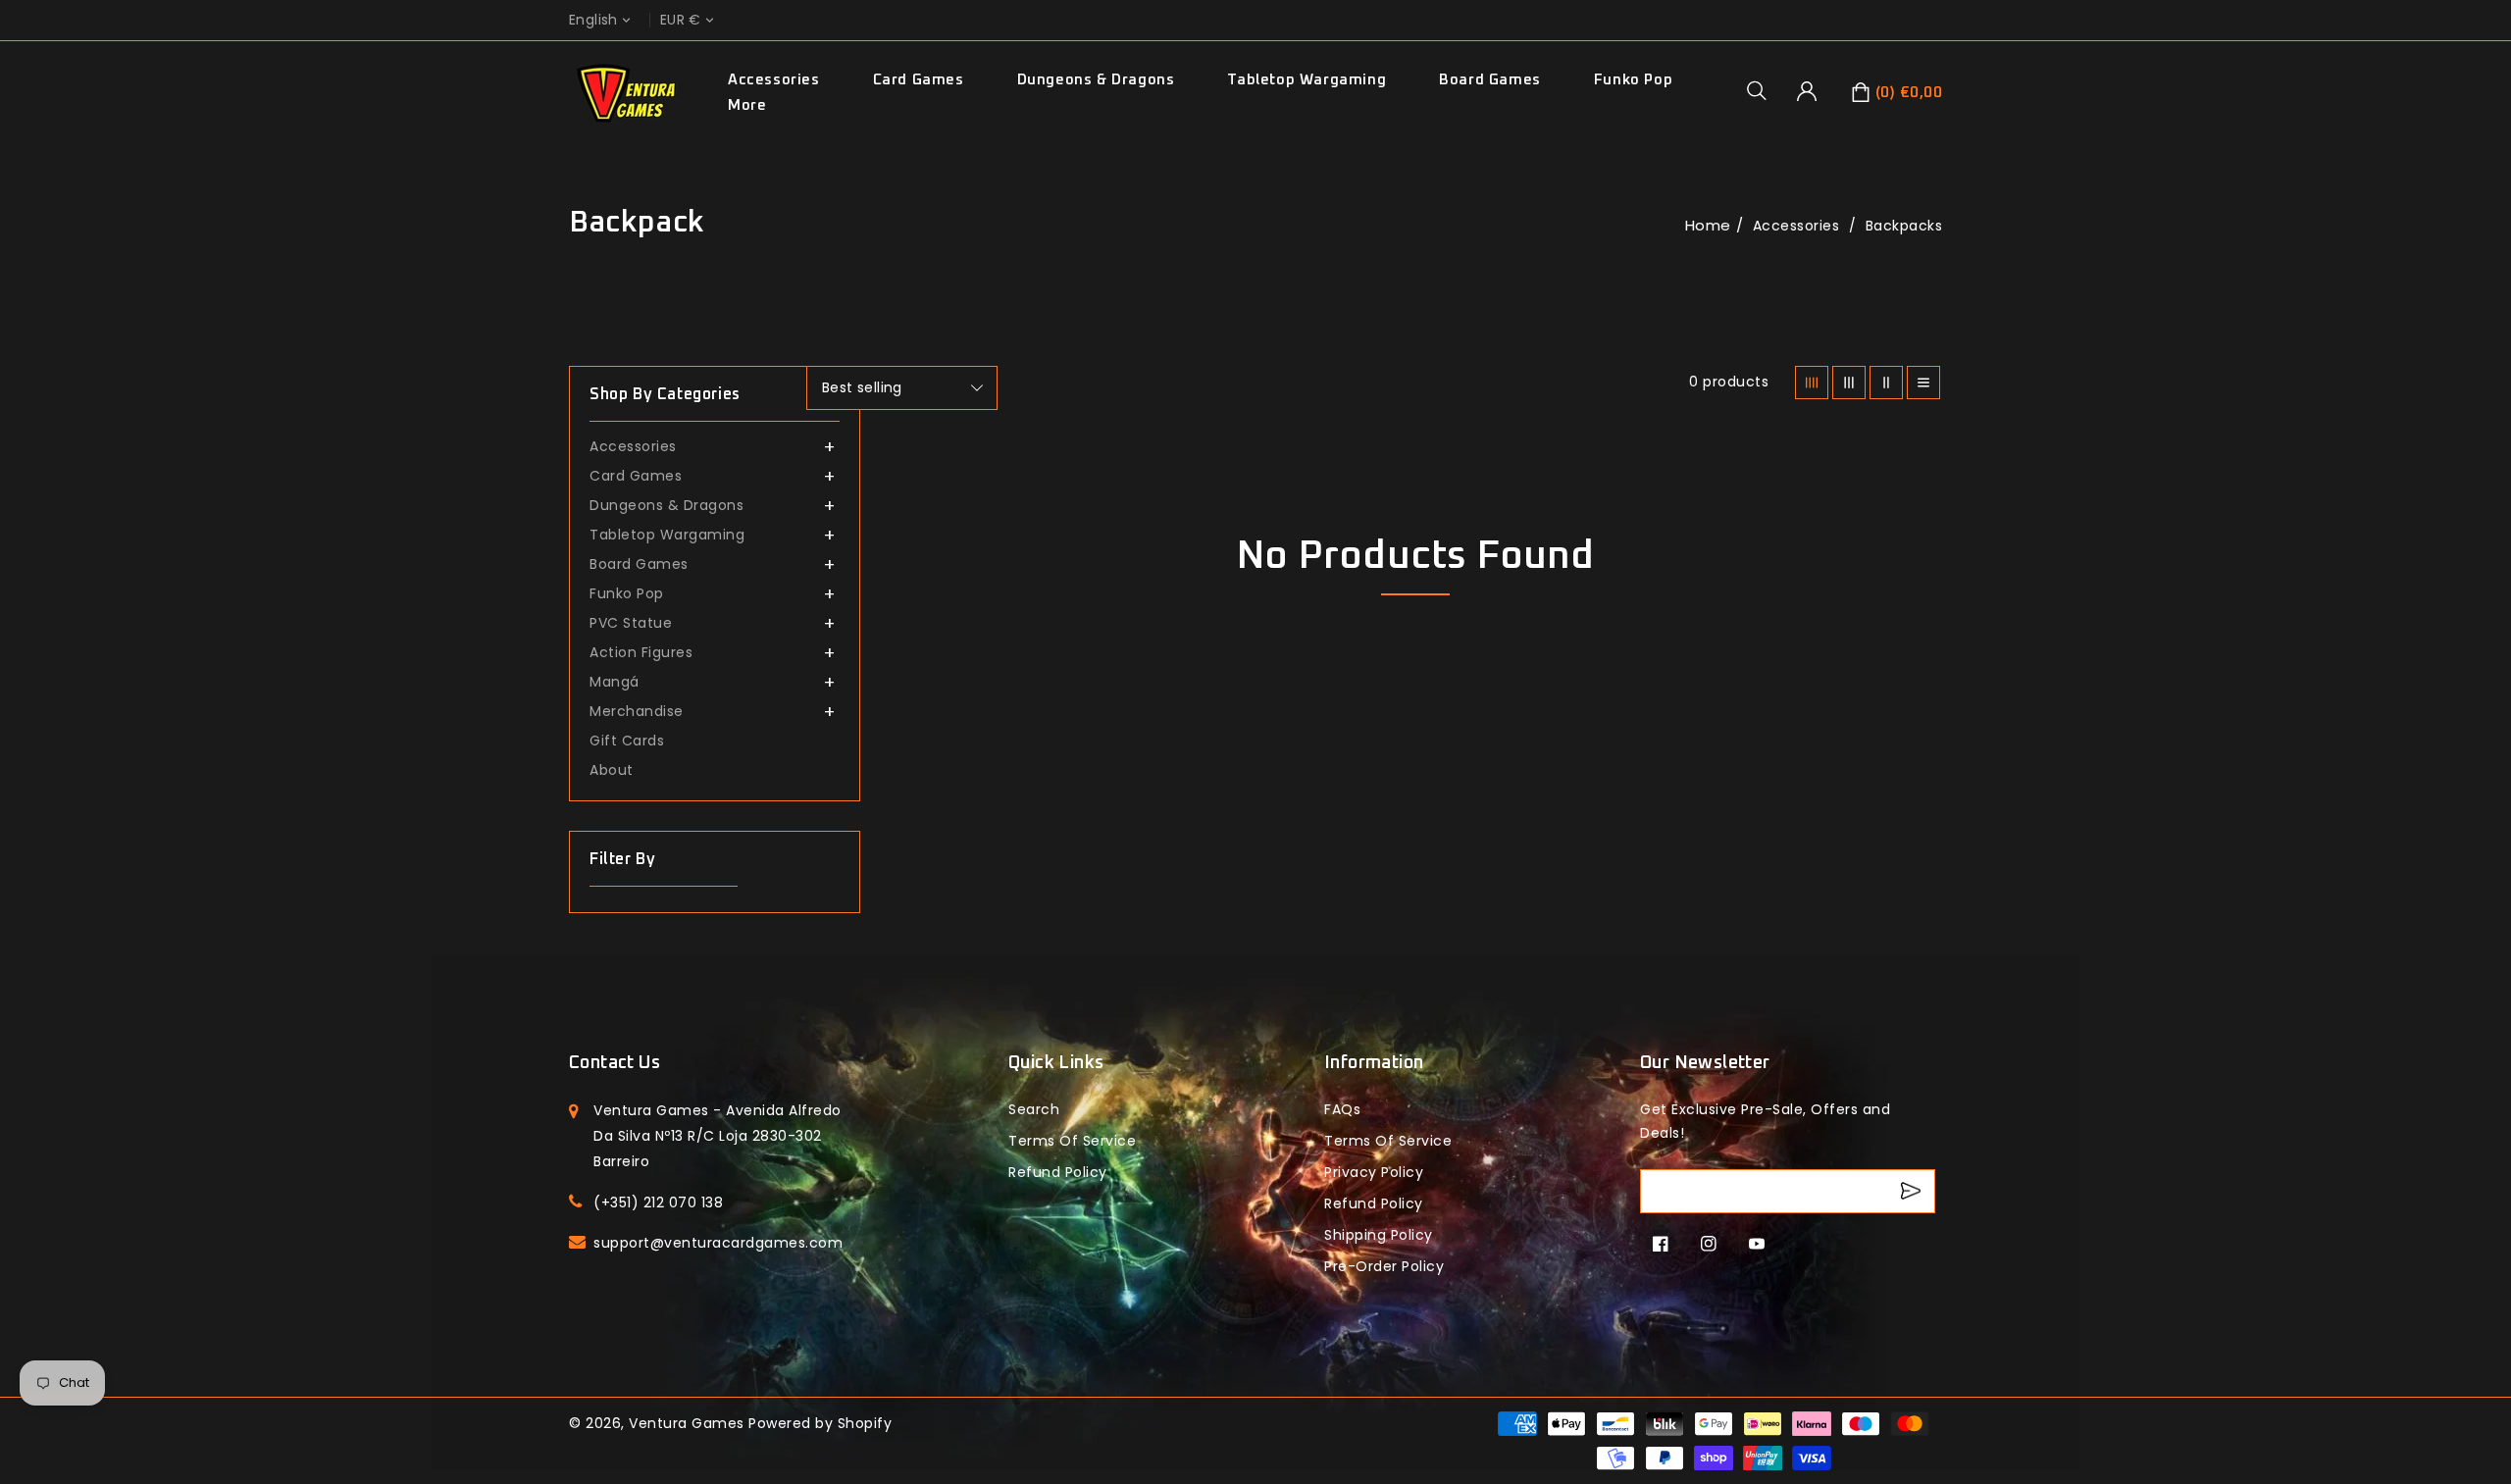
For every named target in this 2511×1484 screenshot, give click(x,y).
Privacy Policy (1374, 1172)
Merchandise (637, 711)
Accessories (774, 80)
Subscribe (1913, 1191)
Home (1708, 225)
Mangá (615, 682)
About (612, 770)
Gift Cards (627, 741)
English (593, 20)
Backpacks (1904, 226)
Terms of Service (1072, 1141)
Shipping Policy (1379, 1235)
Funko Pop (1633, 80)
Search (1034, 1109)
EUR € (681, 20)
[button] (1764, 90)
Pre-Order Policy (1384, 1266)
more (747, 105)
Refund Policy (1374, 1203)
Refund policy (1058, 1172)
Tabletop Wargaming (1307, 80)
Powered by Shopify (820, 1423)
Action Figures (641, 652)
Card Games (919, 80)
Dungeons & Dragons (1096, 80)
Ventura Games (687, 1423)
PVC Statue (631, 623)
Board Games (1490, 80)
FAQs (1342, 1109)
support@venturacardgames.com (718, 1243)
